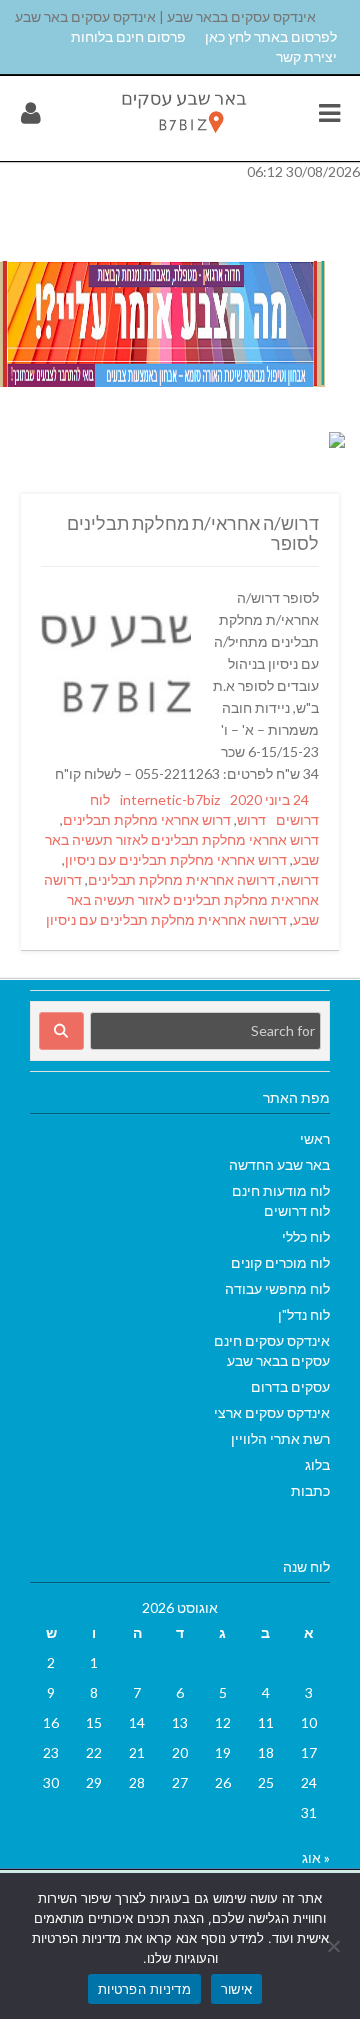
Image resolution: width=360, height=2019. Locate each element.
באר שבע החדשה (279, 1164)
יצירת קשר (306, 56)
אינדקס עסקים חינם (272, 1340)
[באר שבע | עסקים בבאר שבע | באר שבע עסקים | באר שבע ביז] (183, 136)
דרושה (300, 879)
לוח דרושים (297, 1210)
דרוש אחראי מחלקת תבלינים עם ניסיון (176, 859)
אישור (236, 1989)
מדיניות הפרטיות (144, 1989)
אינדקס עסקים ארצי (272, 1412)
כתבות (310, 1490)
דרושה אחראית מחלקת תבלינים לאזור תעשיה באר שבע (181, 899)
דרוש (251, 819)
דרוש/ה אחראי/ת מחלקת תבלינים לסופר (193, 533)
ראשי (315, 1138)
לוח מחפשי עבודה (277, 1288)
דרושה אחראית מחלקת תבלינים (181, 879)
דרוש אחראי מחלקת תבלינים (147, 819)
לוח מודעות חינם (281, 1190)
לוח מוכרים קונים (280, 1262)
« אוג (316, 1857)
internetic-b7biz (170, 799)
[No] (335, 1946)
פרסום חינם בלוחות (128, 36)
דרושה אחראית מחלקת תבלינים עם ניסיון (166, 919)
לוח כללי (306, 1236)
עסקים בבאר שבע (278, 1360)
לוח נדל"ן (304, 1314)
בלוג (317, 1464)
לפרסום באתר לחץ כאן (271, 36)
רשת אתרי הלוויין (280, 1438)
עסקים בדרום (290, 1386)
